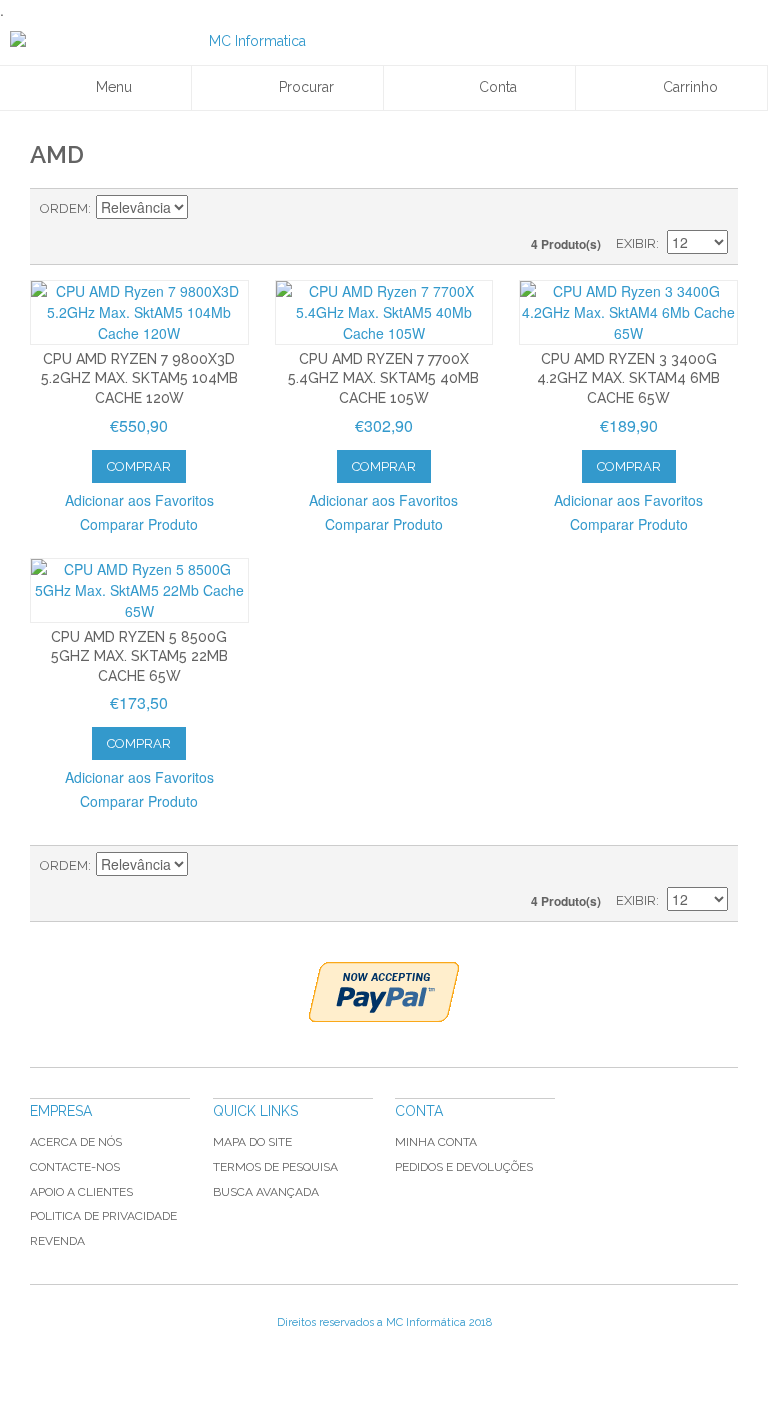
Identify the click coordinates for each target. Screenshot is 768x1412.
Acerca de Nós (76, 1142)
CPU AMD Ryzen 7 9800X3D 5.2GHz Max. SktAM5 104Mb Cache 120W (139, 378)
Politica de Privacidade (103, 1216)
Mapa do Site (252, 1142)
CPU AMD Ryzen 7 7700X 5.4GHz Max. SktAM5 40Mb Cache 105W (383, 378)
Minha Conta (436, 1142)
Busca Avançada (266, 1192)
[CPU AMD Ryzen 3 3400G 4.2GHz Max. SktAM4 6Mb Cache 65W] (628, 312)
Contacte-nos (75, 1167)
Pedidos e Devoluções (464, 1167)
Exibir (636, 243)
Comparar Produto (139, 524)
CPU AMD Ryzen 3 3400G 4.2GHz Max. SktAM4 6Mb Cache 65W (628, 378)
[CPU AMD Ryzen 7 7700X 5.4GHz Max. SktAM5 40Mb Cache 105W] (384, 312)
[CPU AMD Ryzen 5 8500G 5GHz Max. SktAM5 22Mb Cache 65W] (139, 590)
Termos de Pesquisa (275, 1167)
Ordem (64, 208)
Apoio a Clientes (81, 1192)
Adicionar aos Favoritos (139, 500)
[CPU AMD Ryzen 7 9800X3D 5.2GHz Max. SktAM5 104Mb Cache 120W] (139, 312)
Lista (713, 209)
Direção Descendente (206, 209)
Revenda (57, 1241)
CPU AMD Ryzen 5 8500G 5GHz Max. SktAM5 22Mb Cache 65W (139, 656)
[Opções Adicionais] (384, 992)
